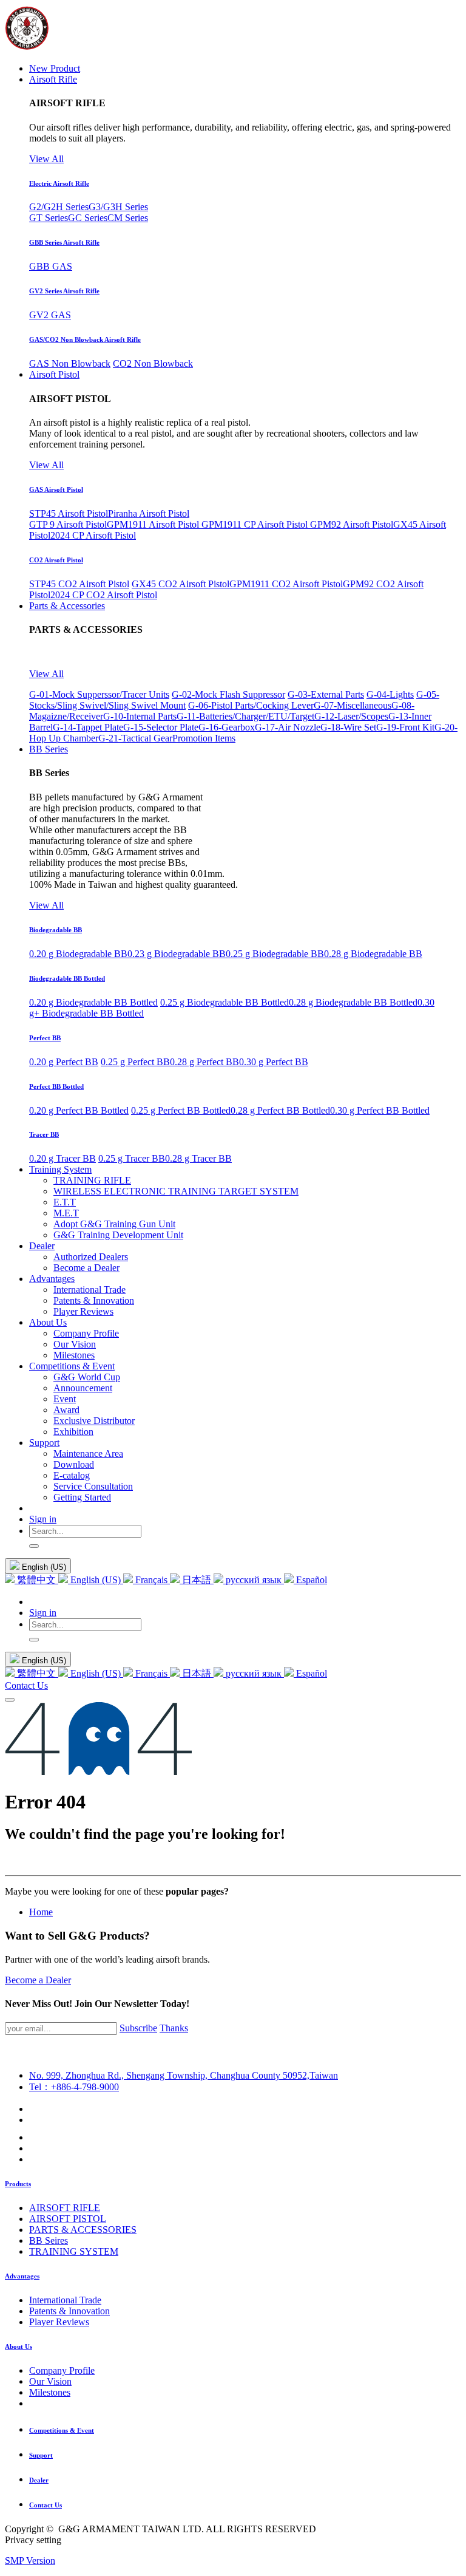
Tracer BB (44, 1134)
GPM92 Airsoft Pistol (352, 524)
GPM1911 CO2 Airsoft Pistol (286, 584)
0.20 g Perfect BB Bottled (79, 1110)
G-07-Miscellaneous (353, 705)
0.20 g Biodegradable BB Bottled (93, 1002)
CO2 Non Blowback (153, 363)
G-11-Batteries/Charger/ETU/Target (245, 716)
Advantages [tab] (22, 2276)
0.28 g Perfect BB (204, 1062)
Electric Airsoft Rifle (59, 183)
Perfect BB (45, 1038)
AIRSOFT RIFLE (65, 2208)
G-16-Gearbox (227, 727)
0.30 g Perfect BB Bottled (380, 1110)
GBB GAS (51, 266)
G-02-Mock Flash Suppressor (228, 694)
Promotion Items (204, 738)
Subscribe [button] (138, 2028)
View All (46, 159)
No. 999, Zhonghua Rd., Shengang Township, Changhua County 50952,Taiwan (184, 2075)
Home (41, 1912)
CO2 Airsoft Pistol (56, 560)
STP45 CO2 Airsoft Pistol (79, 584)
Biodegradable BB (56, 930)
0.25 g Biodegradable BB (275, 954)
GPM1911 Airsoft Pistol (154, 524)
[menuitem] (55, 68)
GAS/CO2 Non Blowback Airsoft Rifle (85, 339)
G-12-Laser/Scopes (351, 716)
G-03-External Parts (326, 694)
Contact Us (26, 1685)
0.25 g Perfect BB (135, 1062)
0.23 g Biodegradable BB (177, 954)
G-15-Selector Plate (161, 727)
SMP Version (30, 2561)
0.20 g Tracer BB (62, 1158)
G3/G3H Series (118, 207)
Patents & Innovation (69, 2311)
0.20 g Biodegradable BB (78, 954)
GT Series (49, 218)
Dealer (39, 2480)
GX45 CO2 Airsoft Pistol (181, 584)
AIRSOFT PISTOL (68, 2219)
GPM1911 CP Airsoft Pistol (256, 524)
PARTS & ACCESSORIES (83, 2230)
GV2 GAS (50, 315)
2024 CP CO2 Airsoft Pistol (104, 595)
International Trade (65, 2300)
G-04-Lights (390, 694)
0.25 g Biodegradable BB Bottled (225, 1002)
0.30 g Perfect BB (274, 1062)
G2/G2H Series (59, 207)
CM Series (128, 218)
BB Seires (49, 2240)
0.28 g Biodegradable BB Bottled (353, 1002)
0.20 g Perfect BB (64, 1062)
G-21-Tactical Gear (135, 738)
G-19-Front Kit (405, 727)
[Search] (34, 1546)
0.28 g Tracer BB (198, 1158)
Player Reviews (59, 2322)
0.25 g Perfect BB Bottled (181, 1110)
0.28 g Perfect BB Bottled (280, 1110)
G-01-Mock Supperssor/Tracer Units (99, 694)
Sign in (43, 1519)
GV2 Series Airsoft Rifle (64, 291)
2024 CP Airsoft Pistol (93, 535)
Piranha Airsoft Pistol (149, 513)
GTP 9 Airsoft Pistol (68, 524)
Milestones (50, 2392)
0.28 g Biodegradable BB (373, 954)
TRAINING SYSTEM (74, 2251)
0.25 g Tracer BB (132, 1158)
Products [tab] (18, 2184)
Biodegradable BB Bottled (67, 978)
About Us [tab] (19, 2346)
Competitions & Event (62, 2430)
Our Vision (50, 2381)
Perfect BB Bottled (56, 1086)
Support (41, 2455)
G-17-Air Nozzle (288, 727)
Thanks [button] (174, 2028)
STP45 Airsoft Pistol (69, 513)
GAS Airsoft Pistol (56, 489)
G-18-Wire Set (348, 727)
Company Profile (62, 2370)
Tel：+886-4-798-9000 (74, 2087)
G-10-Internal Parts (140, 716)
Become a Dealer (38, 1980)
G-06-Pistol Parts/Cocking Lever (251, 705)
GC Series (88, 218)
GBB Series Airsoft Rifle (64, 242)
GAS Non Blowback (70, 363)
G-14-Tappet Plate (88, 727)
